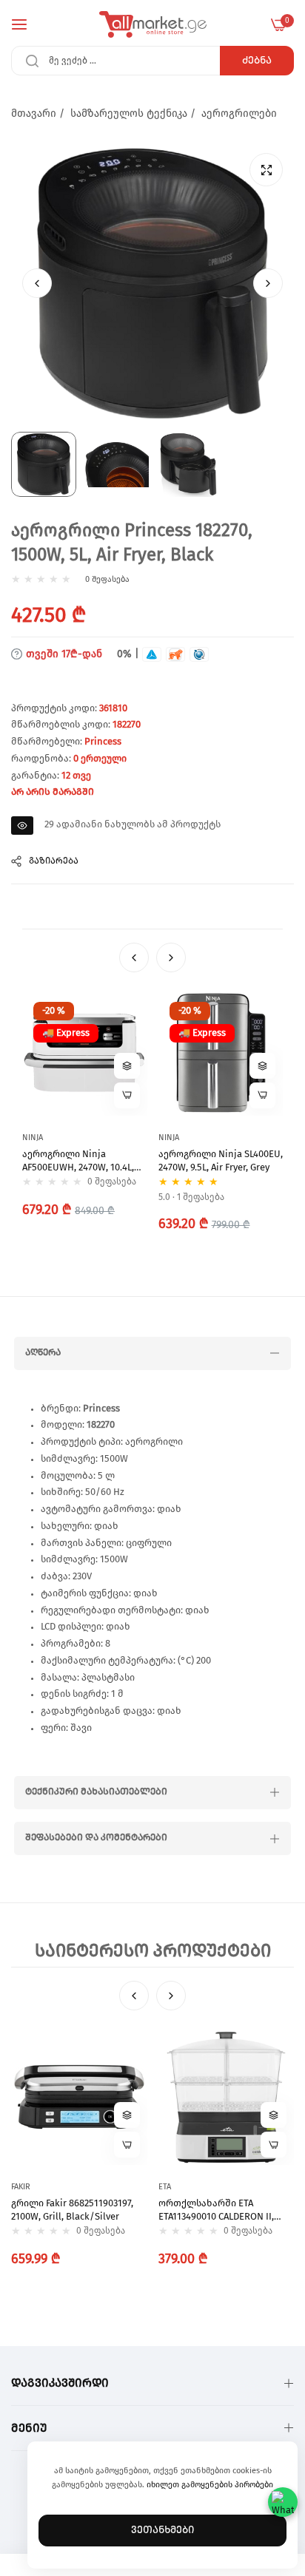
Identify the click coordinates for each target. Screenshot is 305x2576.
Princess (103, 742)
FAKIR (21, 2187)
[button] (268, 283)
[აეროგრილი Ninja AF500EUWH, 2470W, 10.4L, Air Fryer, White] (85, 1053)
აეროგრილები (239, 114)
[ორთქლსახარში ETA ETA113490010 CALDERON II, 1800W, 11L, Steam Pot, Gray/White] (227, 2097)
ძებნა (257, 61)
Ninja (33, 1138)
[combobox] (152, 61)
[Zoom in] (266, 170)
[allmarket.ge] (153, 24)
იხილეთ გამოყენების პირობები (210, 2485)
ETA (165, 2187)
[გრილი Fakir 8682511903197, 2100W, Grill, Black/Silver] (79, 2097)
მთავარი (34, 114)
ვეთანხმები (162, 2530)
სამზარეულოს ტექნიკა (129, 114)
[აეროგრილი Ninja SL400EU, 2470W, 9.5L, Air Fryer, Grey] (221, 1053)
